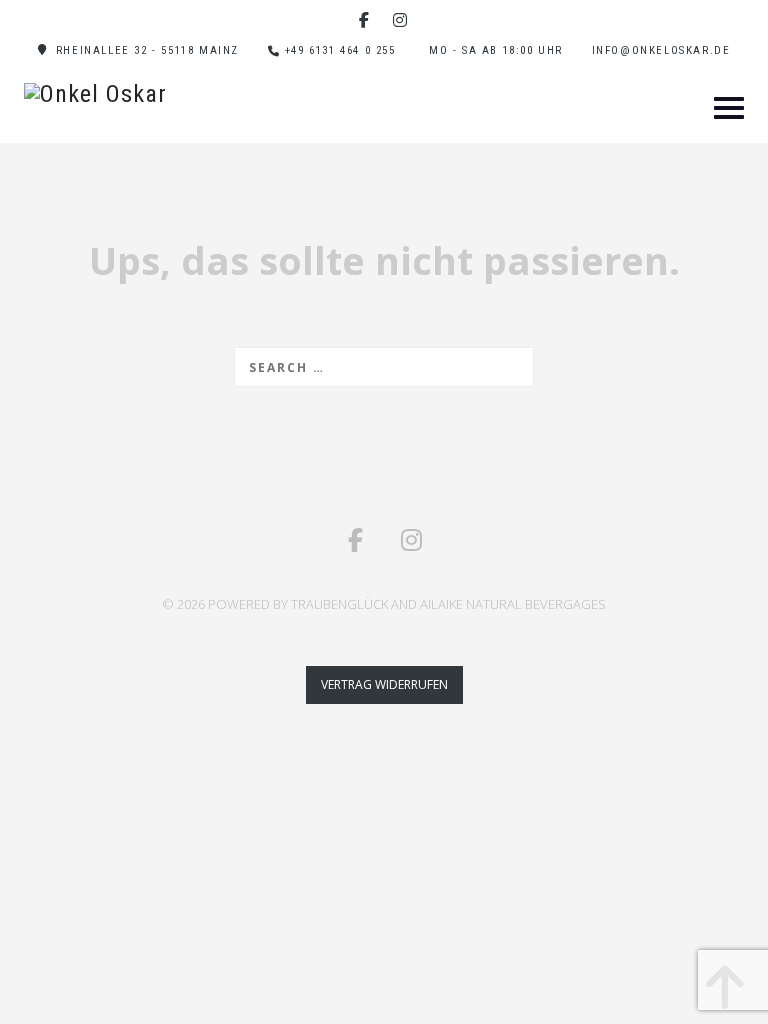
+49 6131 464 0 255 (340, 50)
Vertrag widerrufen (384, 684)
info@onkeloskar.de (661, 50)
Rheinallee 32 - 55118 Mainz (147, 50)
